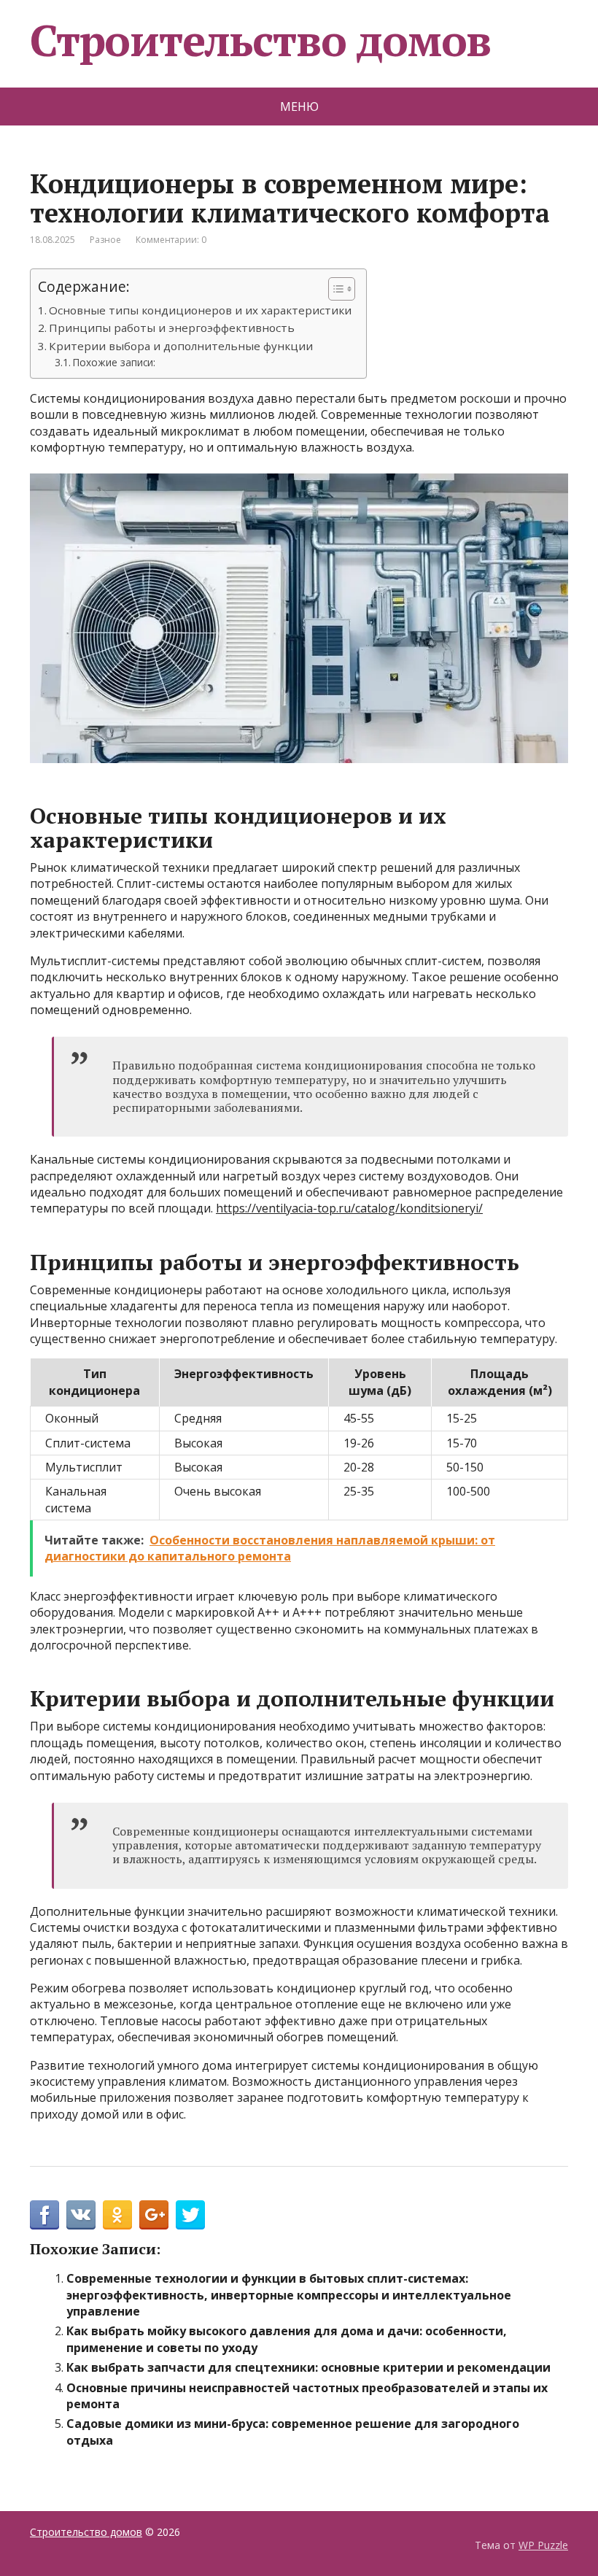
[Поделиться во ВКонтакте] (81, 2215)
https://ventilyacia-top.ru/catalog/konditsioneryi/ (349, 1208)
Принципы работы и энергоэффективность (172, 328)
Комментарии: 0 (171, 240)
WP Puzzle (543, 2545)
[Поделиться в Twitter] (190, 2215)
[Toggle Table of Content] (334, 289)
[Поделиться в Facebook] (44, 2215)
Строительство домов (260, 40)
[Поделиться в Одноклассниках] (117, 2215)
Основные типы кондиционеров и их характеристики (200, 310)
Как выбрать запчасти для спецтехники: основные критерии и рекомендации (308, 2367)
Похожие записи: (114, 362)
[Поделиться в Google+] (154, 2215)
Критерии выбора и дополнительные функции (181, 346)
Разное (105, 240)
